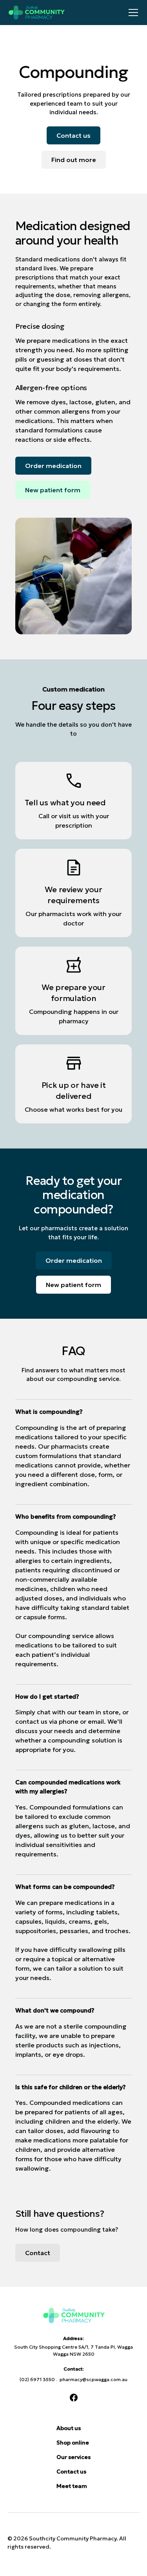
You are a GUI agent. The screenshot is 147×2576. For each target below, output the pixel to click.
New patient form (53, 490)
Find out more (74, 160)
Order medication (53, 466)
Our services (73, 2457)
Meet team (72, 2486)
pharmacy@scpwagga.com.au (93, 2379)
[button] (132, 13)
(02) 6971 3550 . (40, 2379)
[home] (66, 13)
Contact (38, 2253)
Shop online (73, 2443)
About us (69, 2428)
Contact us (73, 135)
